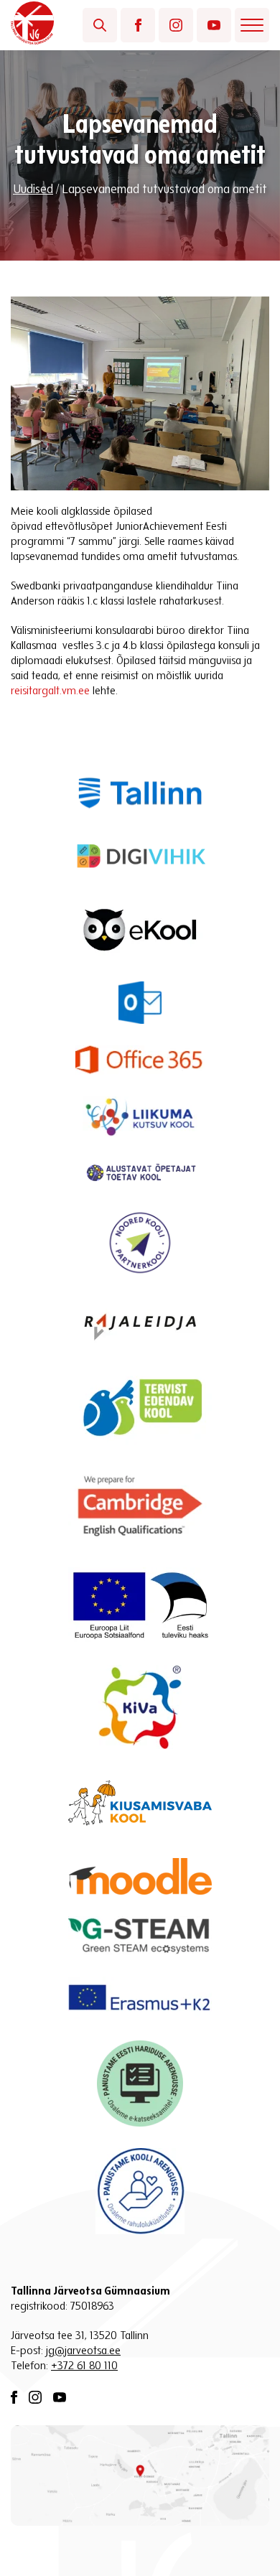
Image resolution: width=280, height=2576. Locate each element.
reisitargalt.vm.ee (50, 691)
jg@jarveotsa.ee (83, 2351)
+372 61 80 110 (84, 2366)
